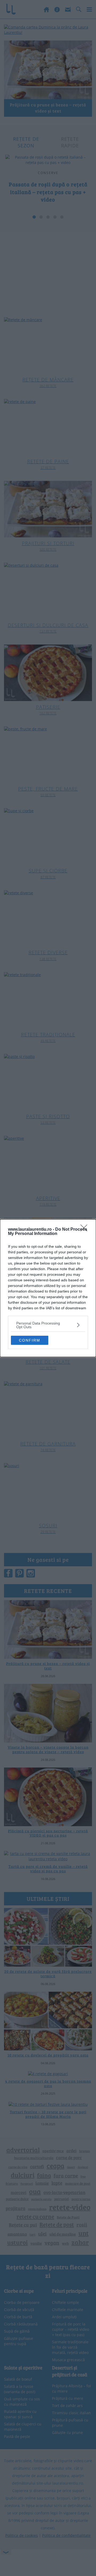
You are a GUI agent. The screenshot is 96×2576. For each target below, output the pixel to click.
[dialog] (48, 1288)
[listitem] (48, 1325)
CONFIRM (30, 1340)
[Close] (86, 1230)
